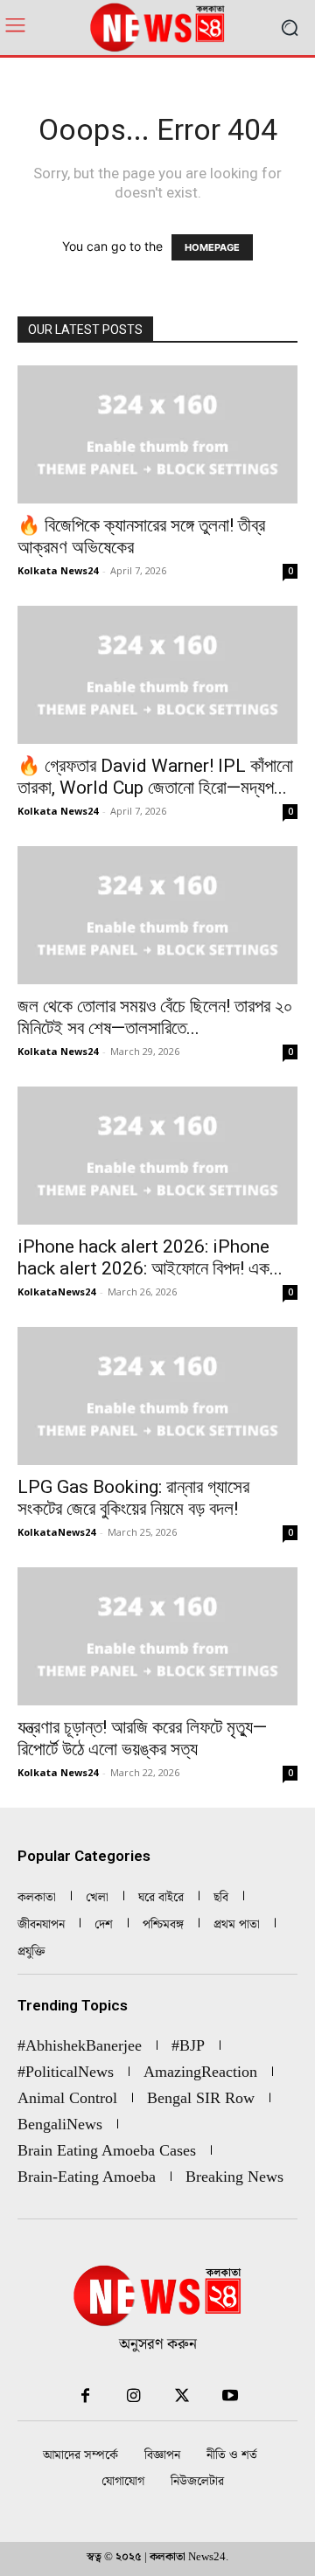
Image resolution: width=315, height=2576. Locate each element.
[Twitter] (182, 2396)
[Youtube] (230, 2396)
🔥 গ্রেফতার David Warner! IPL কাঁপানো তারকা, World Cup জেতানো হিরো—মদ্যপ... (155, 777)
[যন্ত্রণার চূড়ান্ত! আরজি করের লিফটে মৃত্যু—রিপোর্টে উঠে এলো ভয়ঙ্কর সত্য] (157, 1636)
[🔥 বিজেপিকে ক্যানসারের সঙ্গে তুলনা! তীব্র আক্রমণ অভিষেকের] (157, 434)
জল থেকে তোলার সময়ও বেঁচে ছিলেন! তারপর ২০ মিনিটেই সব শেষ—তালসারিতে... (155, 1017)
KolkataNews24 (56, 1291)
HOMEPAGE (212, 247)
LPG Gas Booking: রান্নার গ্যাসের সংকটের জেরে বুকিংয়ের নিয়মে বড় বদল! (133, 1498)
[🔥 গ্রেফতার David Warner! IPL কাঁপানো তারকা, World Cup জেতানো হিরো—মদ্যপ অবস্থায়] (157, 675)
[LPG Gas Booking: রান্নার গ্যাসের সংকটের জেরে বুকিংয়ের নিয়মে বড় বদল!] (157, 1396)
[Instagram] (133, 2396)
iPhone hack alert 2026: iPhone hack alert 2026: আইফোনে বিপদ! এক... (150, 1257)
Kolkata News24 (58, 570)
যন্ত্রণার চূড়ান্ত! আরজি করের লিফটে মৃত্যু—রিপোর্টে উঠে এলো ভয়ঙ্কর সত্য (142, 1738)
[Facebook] (85, 2396)
